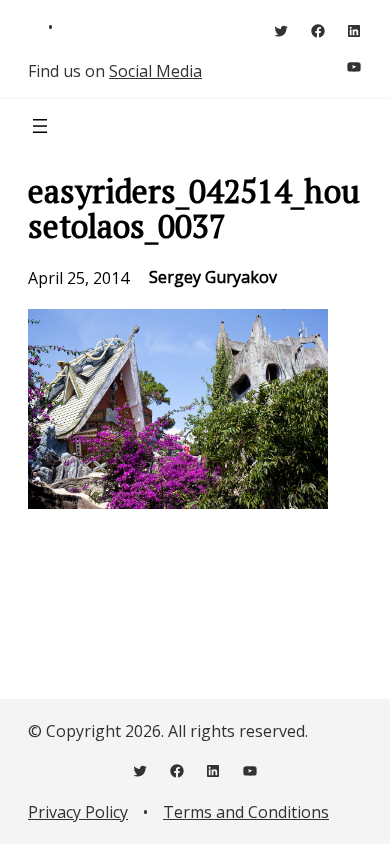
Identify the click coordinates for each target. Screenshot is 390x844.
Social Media (155, 71)
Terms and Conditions (246, 812)
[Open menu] (40, 126)
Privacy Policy (78, 812)
